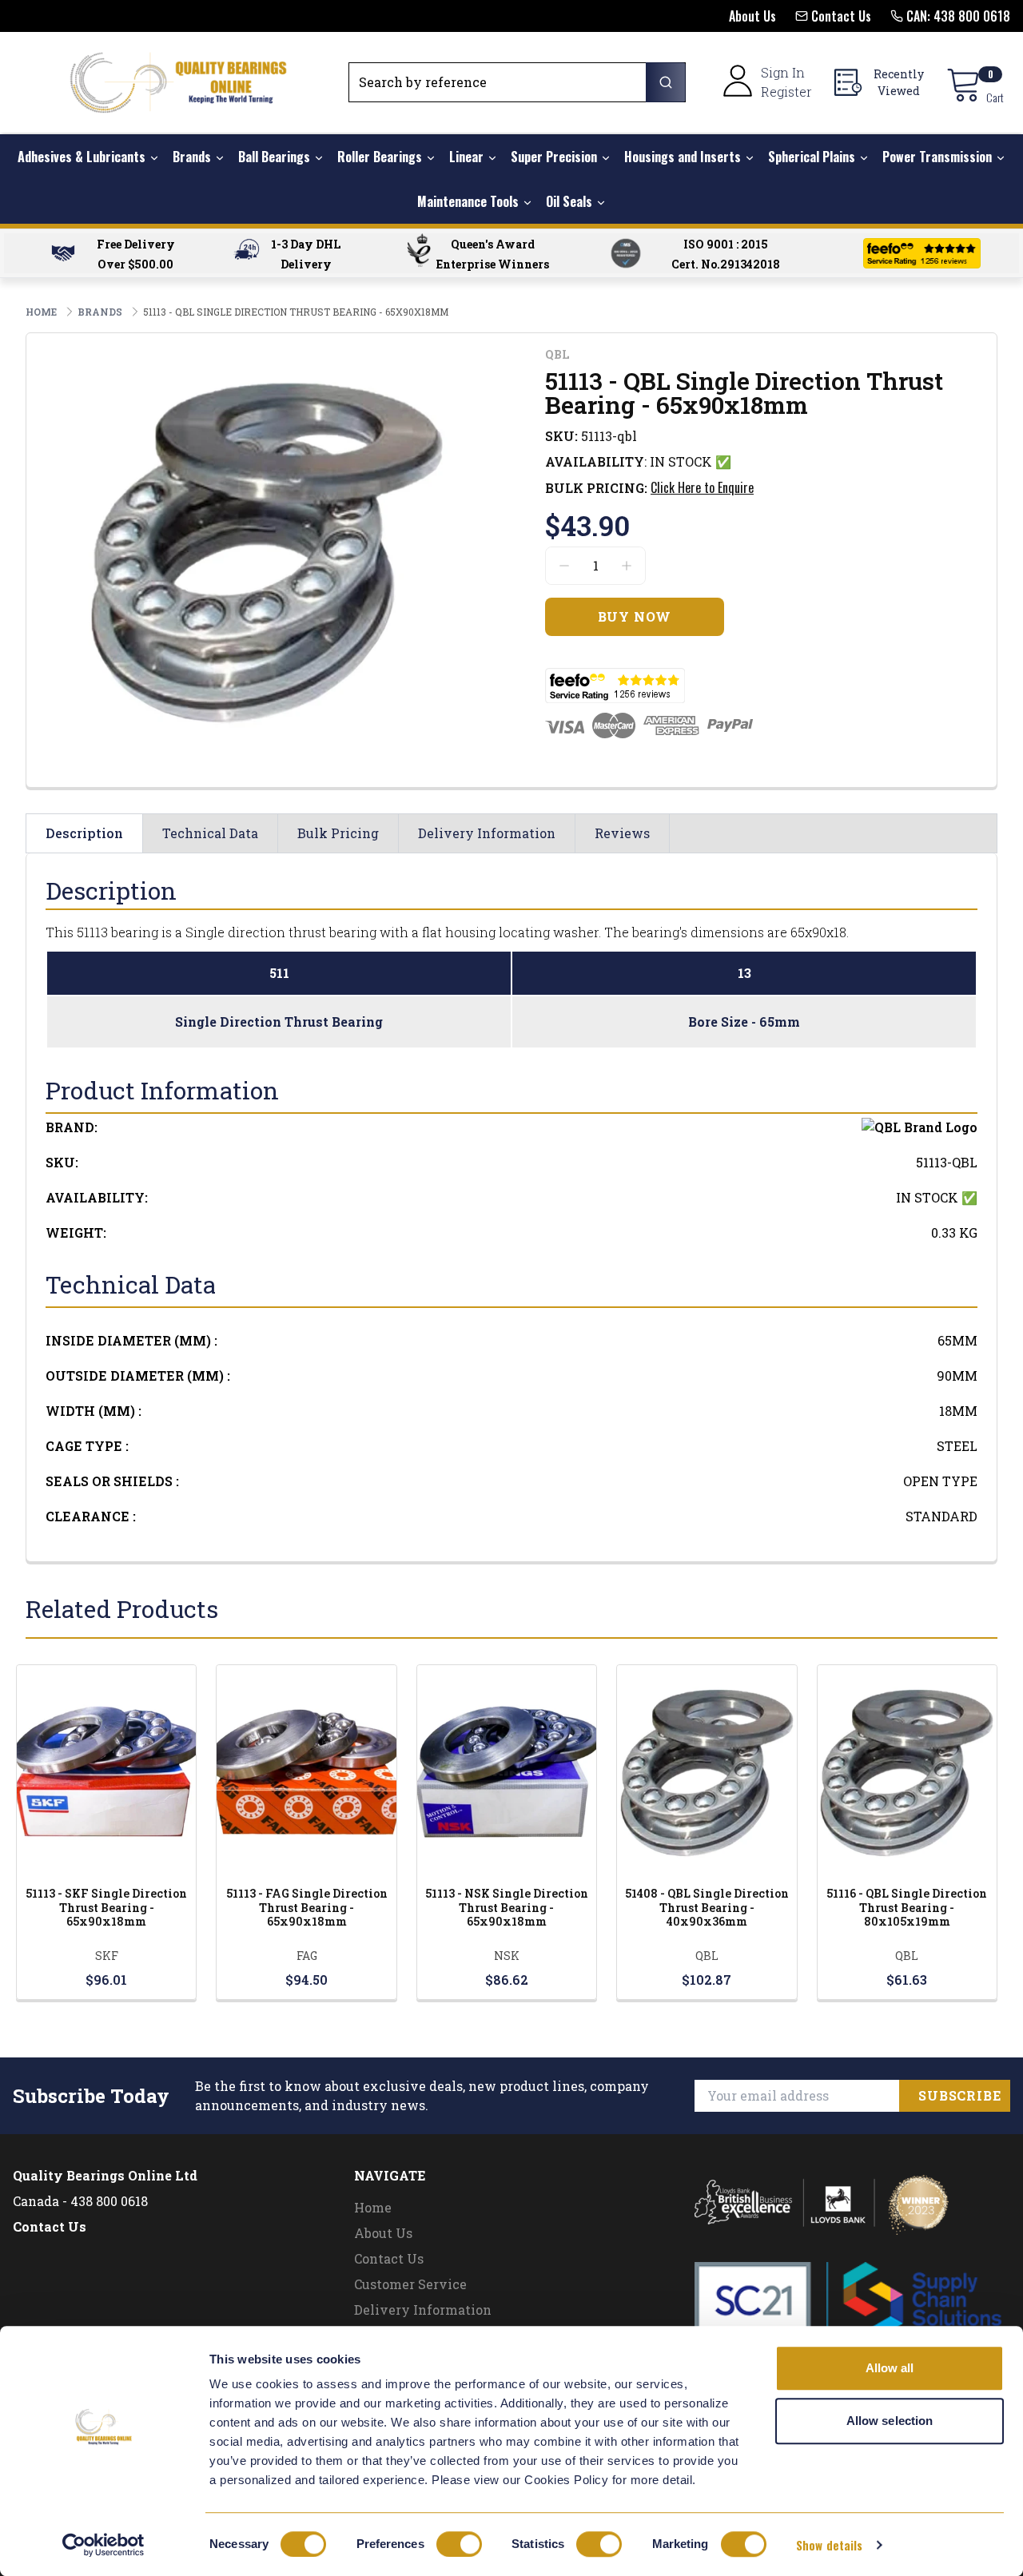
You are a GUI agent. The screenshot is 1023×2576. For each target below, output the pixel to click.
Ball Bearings (274, 157)
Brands (192, 157)
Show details (829, 2545)
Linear (466, 157)
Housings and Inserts (683, 157)
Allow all (890, 2368)
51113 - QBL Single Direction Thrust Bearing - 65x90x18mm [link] (296, 312)
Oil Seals (569, 201)
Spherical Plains (812, 157)
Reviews (622, 833)
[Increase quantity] (627, 566)
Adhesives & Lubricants (82, 157)
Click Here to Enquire (702, 487)
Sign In (783, 72)
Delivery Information (487, 833)
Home (373, 2207)
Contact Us (50, 2226)
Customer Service (410, 2284)
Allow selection (890, 2421)
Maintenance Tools (468, 201)
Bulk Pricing (338, 833)
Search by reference (423, 82)
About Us (383, 2233)
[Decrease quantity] (564, 566)
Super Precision (554, 157)
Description (84, 833)
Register (786, 91)
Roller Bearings (380, 157)
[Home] (178, 82)
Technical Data (210, 833)
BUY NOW (107, 1792)
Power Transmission (937, 157)
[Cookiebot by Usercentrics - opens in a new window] (103, 2545)
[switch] (459, 2544)
